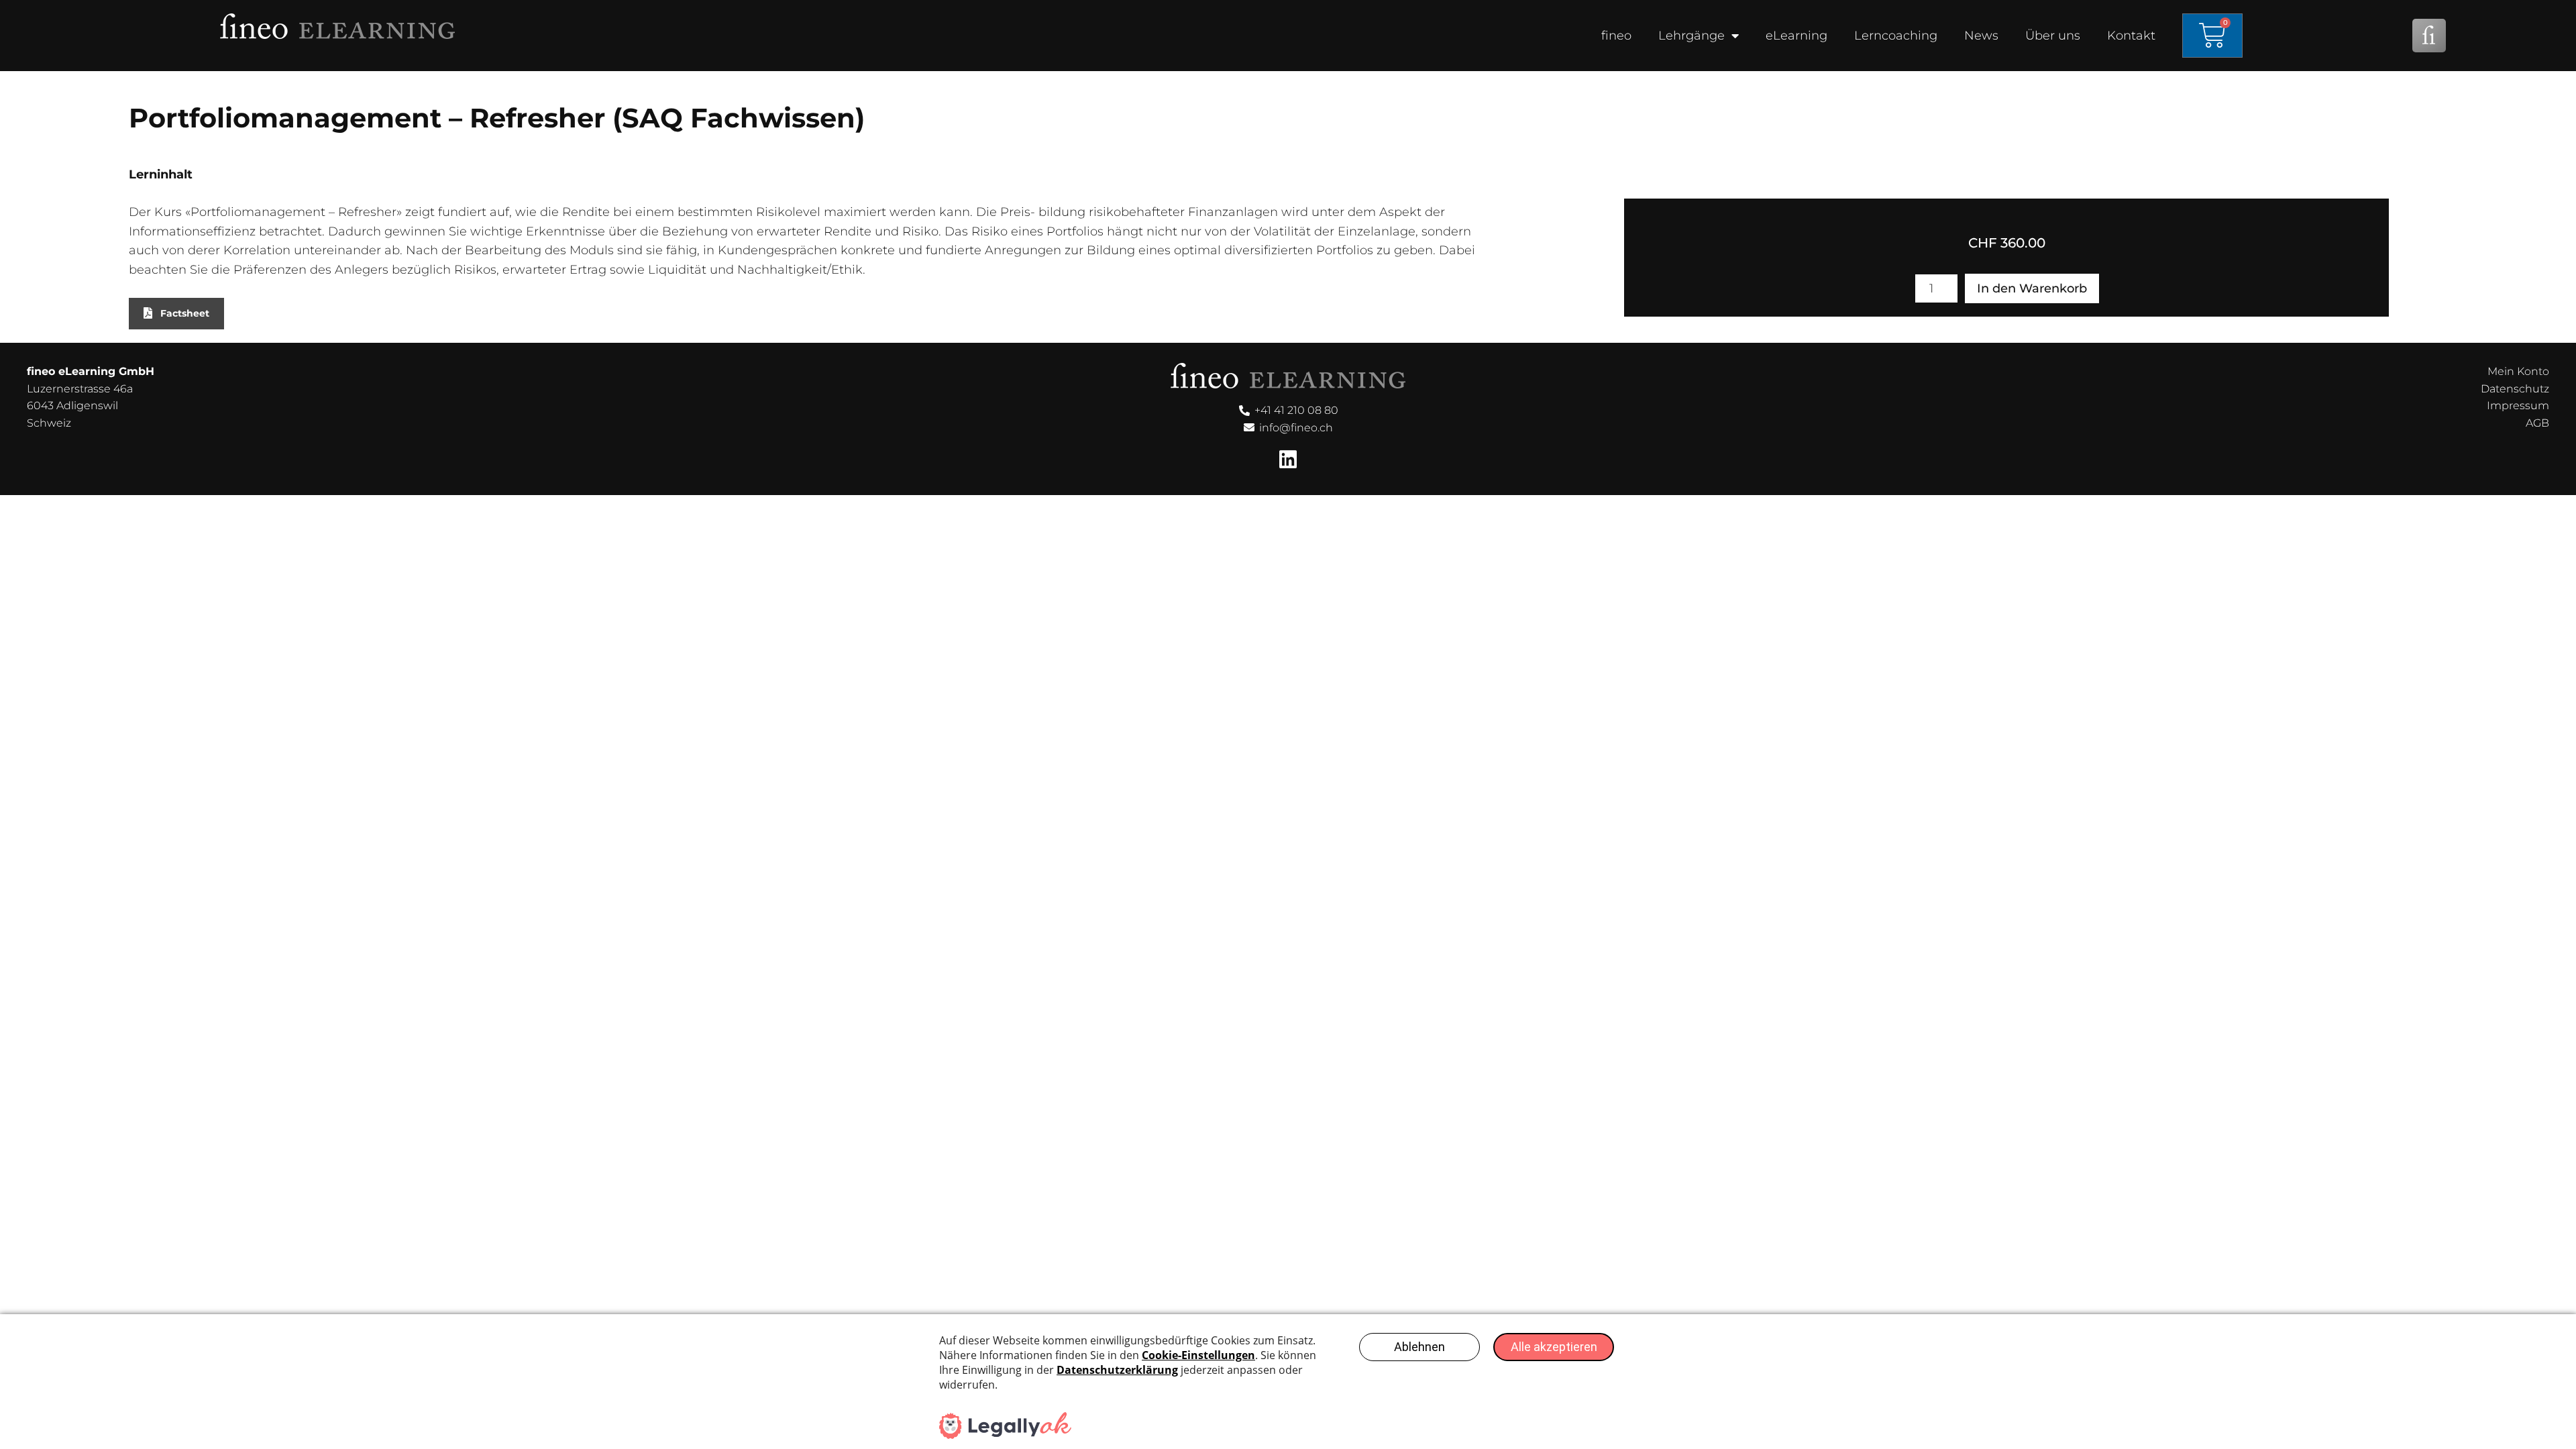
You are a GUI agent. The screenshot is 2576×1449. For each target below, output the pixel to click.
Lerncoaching (1896, 36)
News (1981, 36)
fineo (1616, 36)
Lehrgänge (1692, 36)
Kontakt (2131, 36)
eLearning (1796, 36)
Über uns (2053, 36)
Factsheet (185, 313)
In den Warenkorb (2032, 288)
